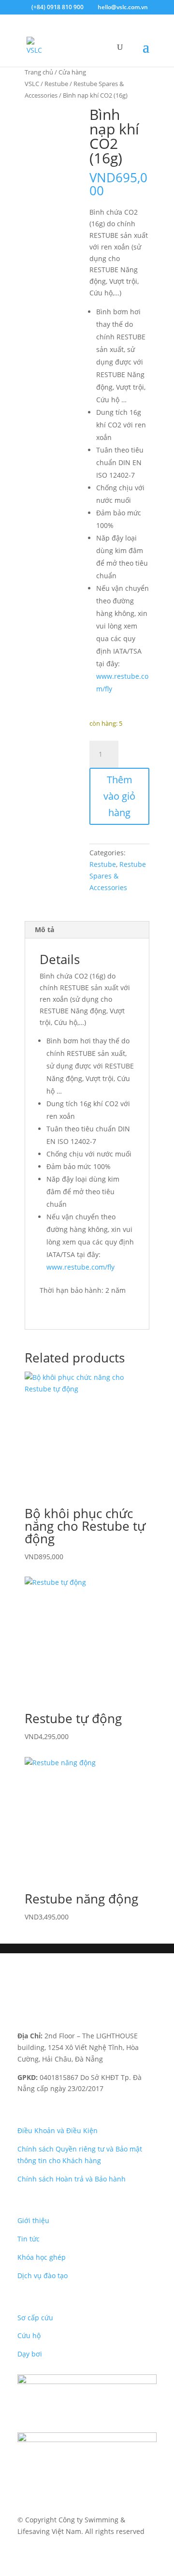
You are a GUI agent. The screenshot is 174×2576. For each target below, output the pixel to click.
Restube (56, 84)
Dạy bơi (30, 2354)
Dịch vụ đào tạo (43, 2276)
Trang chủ (39, 72)
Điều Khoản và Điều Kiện (58, 2130)
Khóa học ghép (42, 2257)
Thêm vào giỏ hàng (119, 796)
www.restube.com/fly (81, 1267)
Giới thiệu (33, 2220)
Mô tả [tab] (44, 929)
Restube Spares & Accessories (118, 876)
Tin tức (29, 2239)
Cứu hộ (29, 2335)
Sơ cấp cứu (35, 2318)
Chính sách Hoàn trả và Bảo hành (72, 2179)
